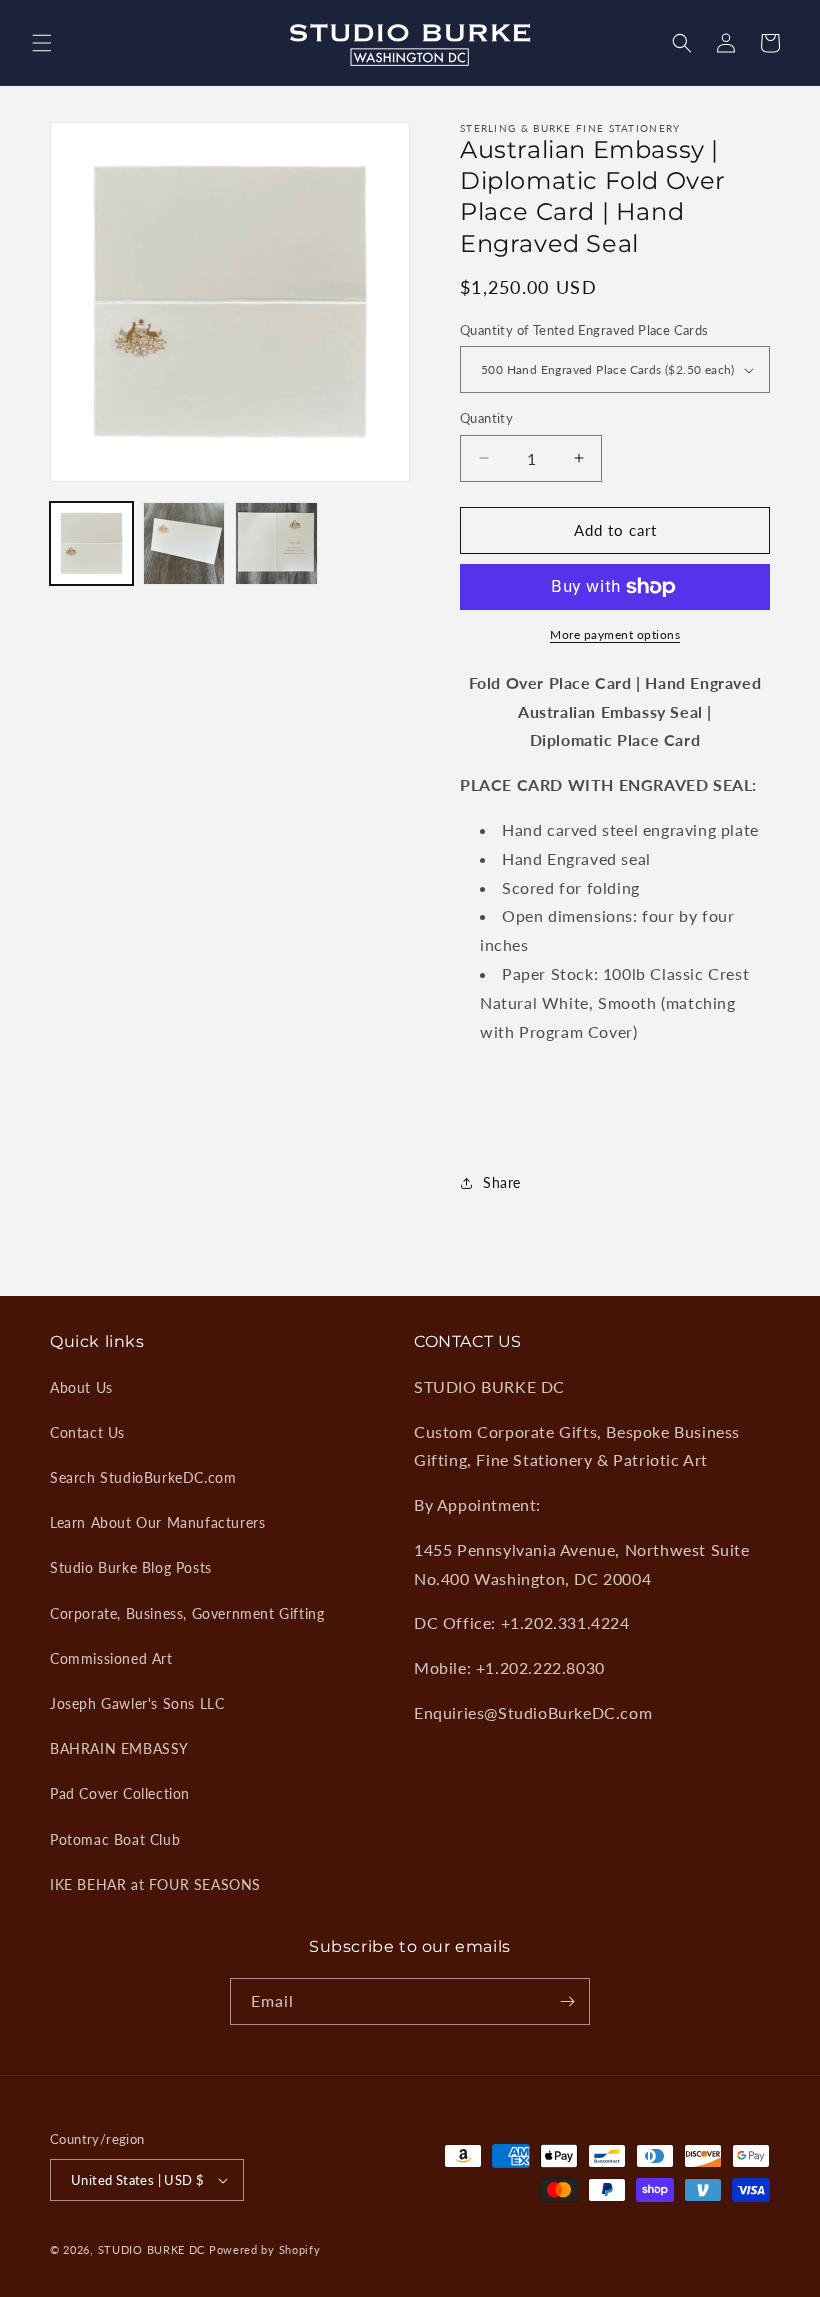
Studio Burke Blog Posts (131, 1567)
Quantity (486, 418)
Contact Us (87, 1432)
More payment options (615, 634)
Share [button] (502, 1182)
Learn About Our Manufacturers (157, 1522)
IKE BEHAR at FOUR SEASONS (155, 1884)
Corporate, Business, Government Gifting (187, 1613)
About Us (81, 1387)
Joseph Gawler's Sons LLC (137, 1703)
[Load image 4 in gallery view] (276, 543)
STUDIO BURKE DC (152, 2249)
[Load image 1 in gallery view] (91, 543)
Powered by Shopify (265, 2249)
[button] (42, 43)
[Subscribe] (567, 2001)
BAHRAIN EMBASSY (119, 1748)
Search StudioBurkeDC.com (143, 1477)
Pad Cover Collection (120, 1793)
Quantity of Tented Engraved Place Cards (584, 330)
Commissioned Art (111, 1658)
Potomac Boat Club (115, 1839)
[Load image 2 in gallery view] (184, 543)
